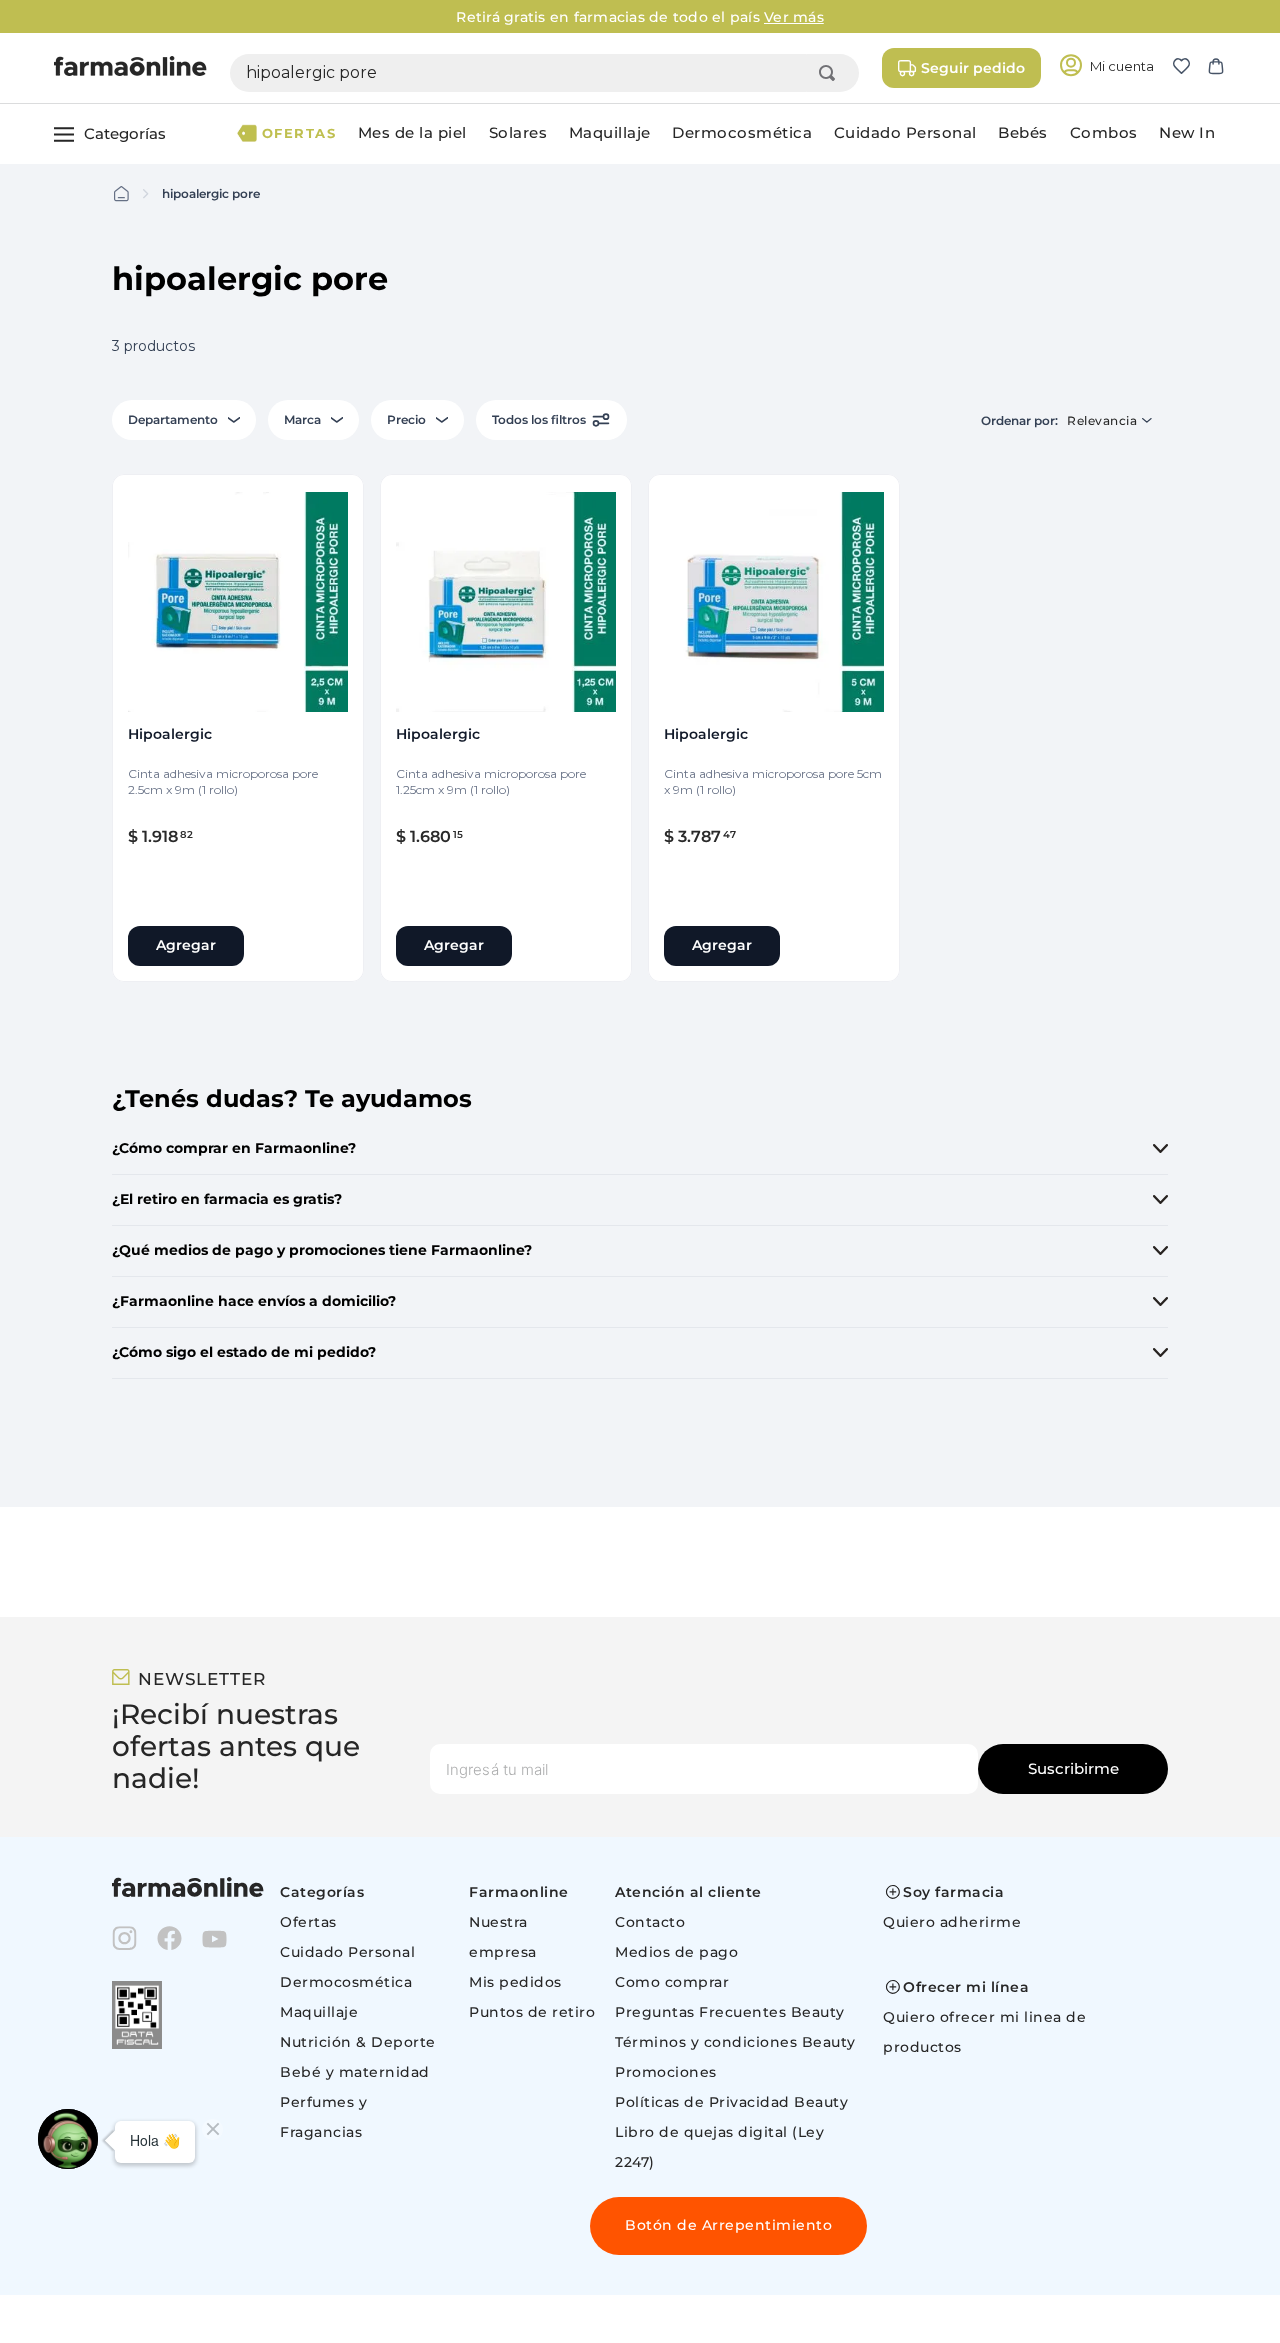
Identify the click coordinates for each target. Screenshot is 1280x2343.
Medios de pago (676, 1952)
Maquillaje (319, 2012)
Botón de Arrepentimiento (728, 2225)
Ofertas (308, 1922)
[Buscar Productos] (831, 73)
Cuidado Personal (347, 1952)
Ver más (794, 17)
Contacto (650, 1922)
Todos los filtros (539, 419)
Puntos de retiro (532, 2012)
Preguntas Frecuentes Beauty (730, 2012)
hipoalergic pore (211, 193)
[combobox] (544, 73)
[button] (1189, 68)
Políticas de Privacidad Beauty (731, 2102)
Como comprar (672, 1982)
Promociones (666, 2072)
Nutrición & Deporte (358, 2042)
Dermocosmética (346, 1982)
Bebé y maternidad (355, 2072)
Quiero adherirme (952, 1922)
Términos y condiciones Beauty (735, 2042)
